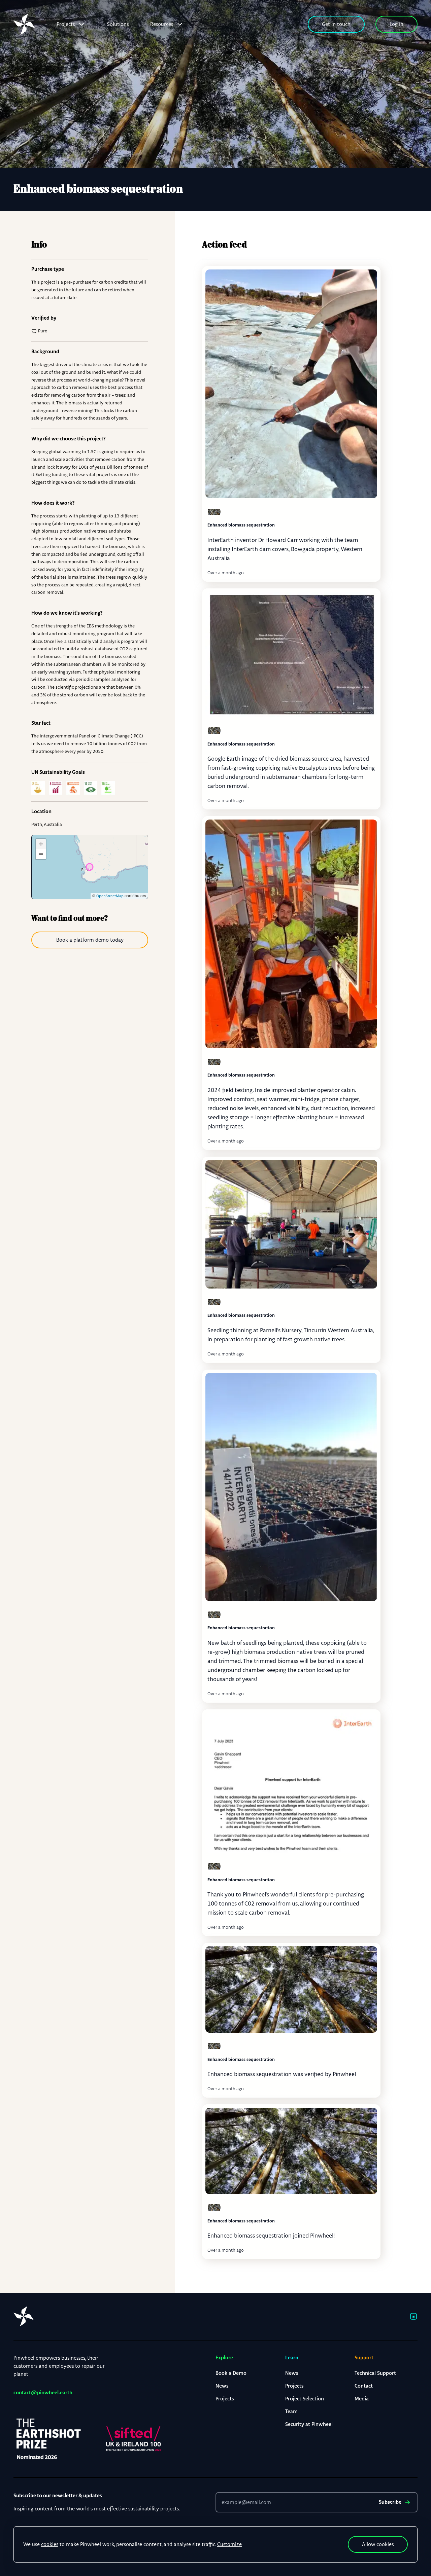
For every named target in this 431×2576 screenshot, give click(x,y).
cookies (50, 2544)
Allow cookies (378, 2544)
